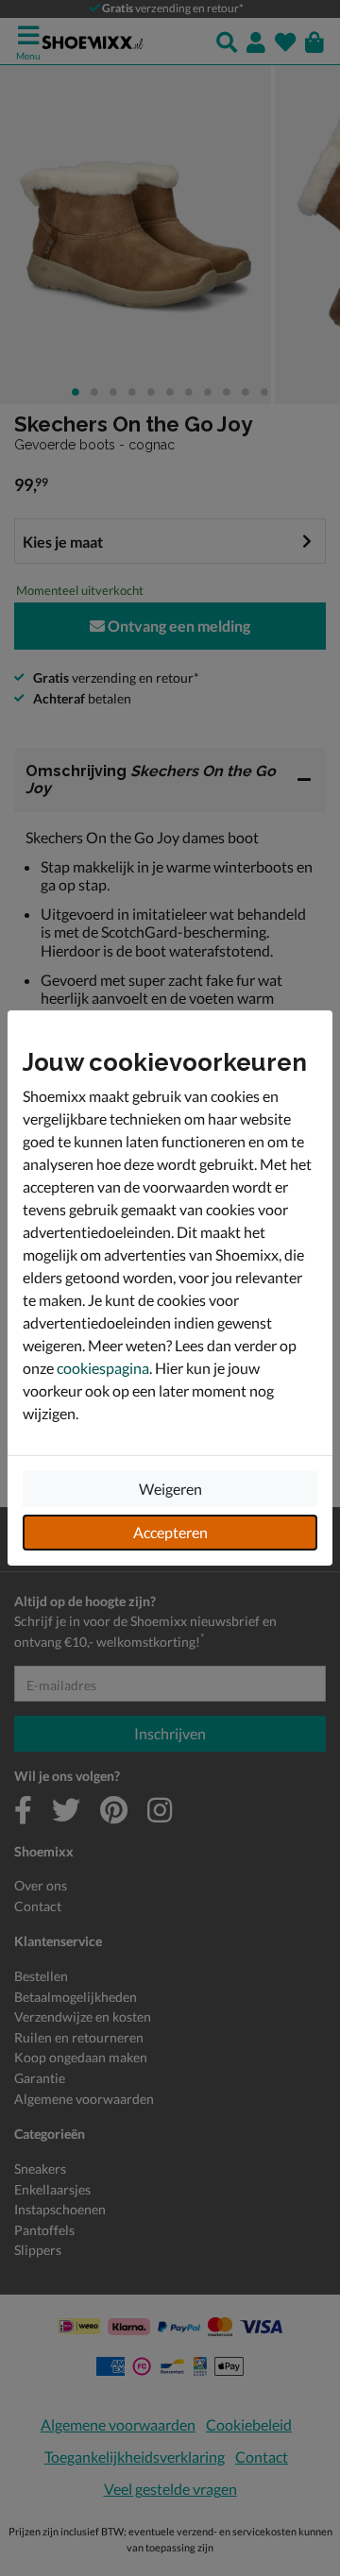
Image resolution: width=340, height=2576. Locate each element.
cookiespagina (103, 1368)
